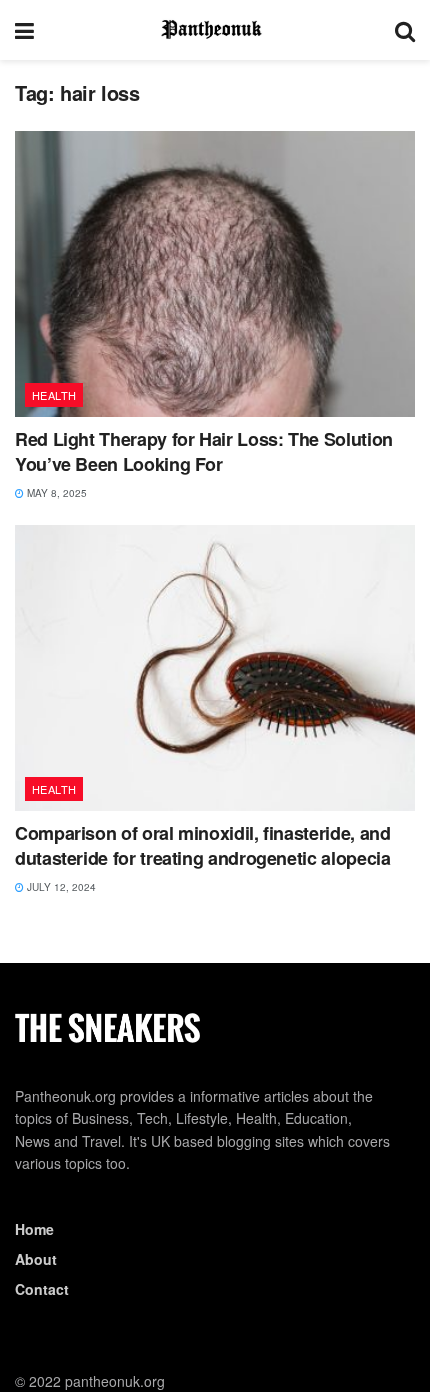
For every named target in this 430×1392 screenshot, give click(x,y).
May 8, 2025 (55, 493)
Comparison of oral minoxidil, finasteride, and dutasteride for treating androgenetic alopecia (202, 845)
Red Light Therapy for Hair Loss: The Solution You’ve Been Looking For (204, 451)
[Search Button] (405, 30)
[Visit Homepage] (215, 30)
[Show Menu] (24, 30)
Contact (42, 1289)
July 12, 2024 (60, 887)
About (36, 1259)
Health (54, 395)
